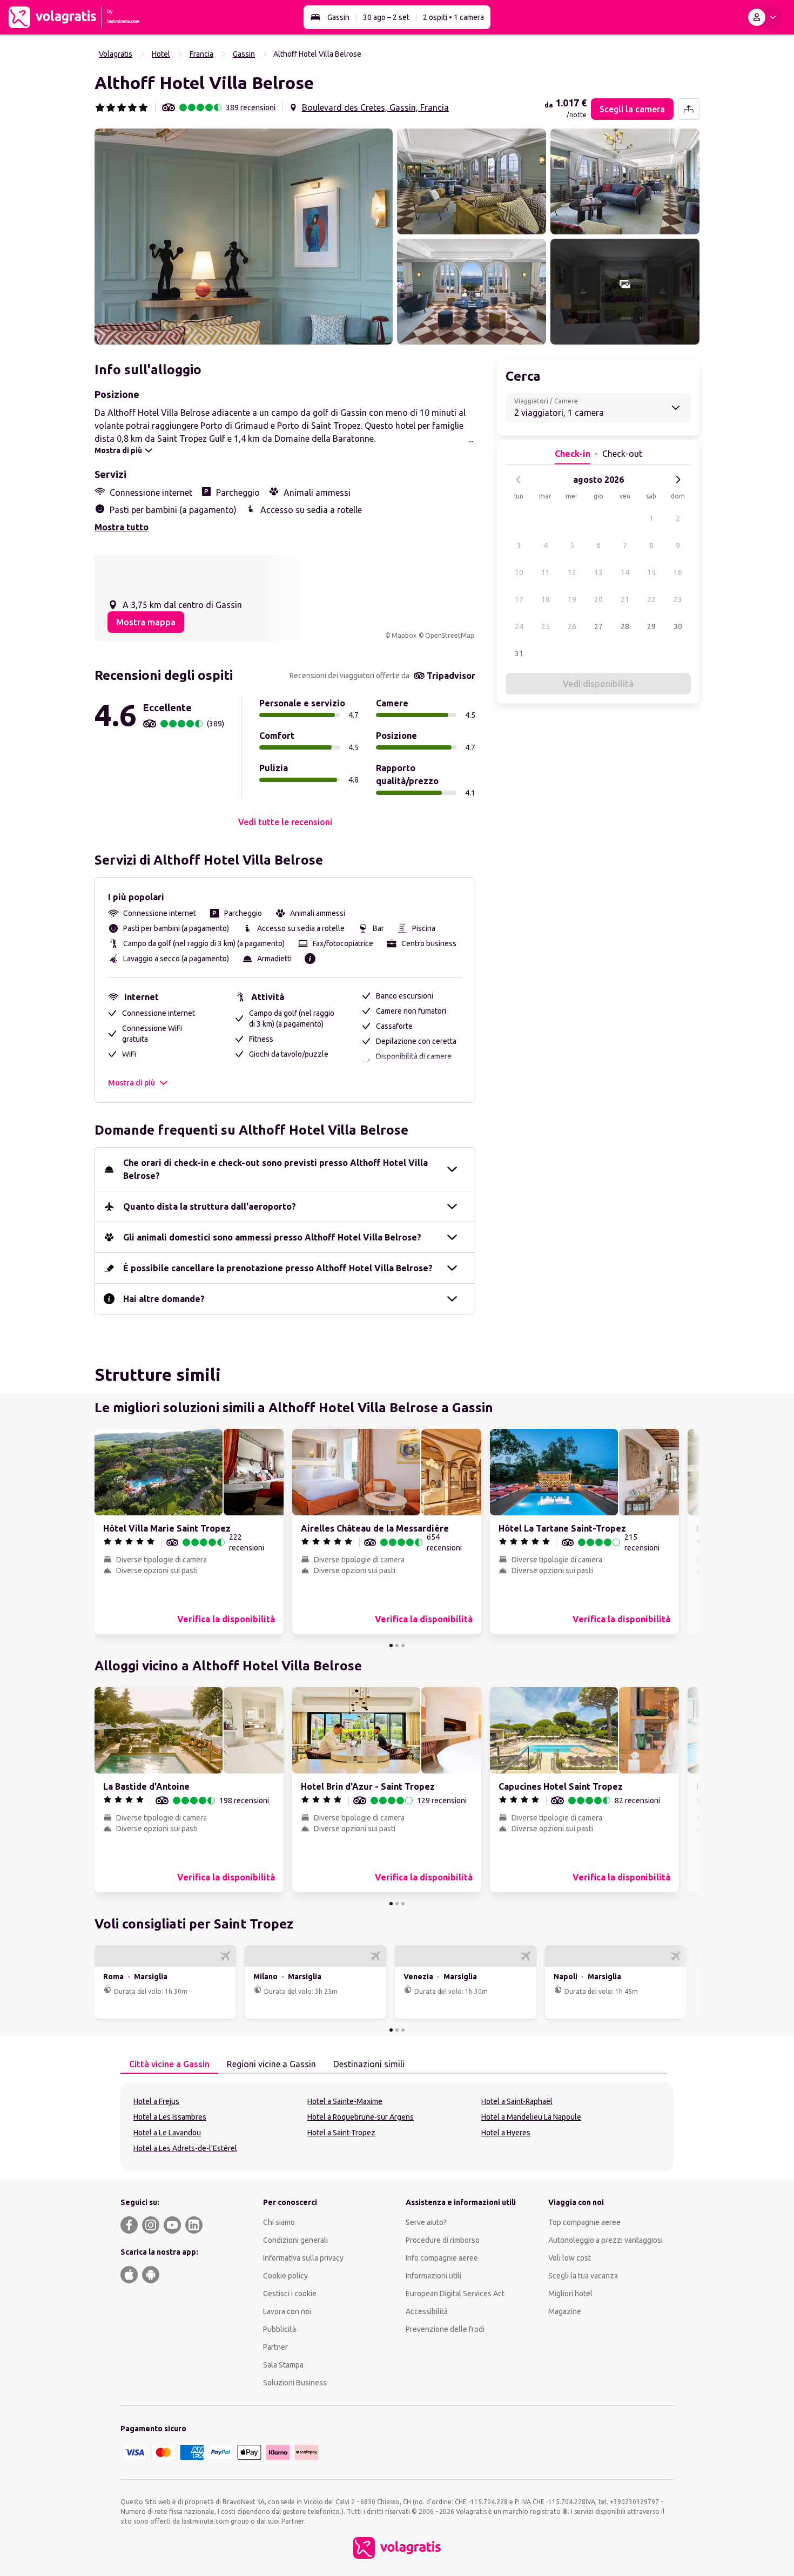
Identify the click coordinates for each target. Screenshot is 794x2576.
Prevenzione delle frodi (445, 2329)
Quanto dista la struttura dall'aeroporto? (210, 1206)
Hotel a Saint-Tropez (341, 2133)
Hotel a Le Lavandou (167, 2133)
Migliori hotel (570, 2294)
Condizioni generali (295, 2240)
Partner (275, 2347)
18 (546, 599)
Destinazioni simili (369, 2064)
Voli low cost (570, 2258)
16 (678, 572)
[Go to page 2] (397, 1646)
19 (572, 599)
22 (651, 599)
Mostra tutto (122, 527)
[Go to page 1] (391, 1646)
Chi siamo (279, 2222)
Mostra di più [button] (132, 1083)
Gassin (338, 17)
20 (598, 599)
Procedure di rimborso (443, 2240)
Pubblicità (280, 2329)
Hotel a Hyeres (506, 2133)
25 (546, 626)
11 (546, 572)
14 (625, 572)
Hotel (161, 54)
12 (572, 572)
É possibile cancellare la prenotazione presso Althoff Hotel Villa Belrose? (278, 1268)
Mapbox (404, 635)
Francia (201, 54)
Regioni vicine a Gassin (271, 2064)
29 (651, 626)
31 (519, 653)
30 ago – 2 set (386, 17)
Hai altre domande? (164, 1299)
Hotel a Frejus (156, 2101)
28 (625, 626)
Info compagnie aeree (442, 2258)
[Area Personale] (764, 17)
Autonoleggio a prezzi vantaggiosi (605, 2240)
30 (678, 626)
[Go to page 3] (403, 1646)
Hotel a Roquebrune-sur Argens (361, 2117)
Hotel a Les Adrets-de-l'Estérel (185, 2148)
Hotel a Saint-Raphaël (517, 2101)
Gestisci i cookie (290, 2294)
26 (572, 626)
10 (519, 572)
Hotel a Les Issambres (170, 2117)
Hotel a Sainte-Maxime (345, 2101)
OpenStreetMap (450, 635)
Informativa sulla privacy (303, 2258)
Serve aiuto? (426, 2222)
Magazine (565, 2311)
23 (678, 599)
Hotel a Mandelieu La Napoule (531, 2117)
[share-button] (689, 109)
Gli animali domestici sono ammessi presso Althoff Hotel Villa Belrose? (272, 1237)
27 (598, 626)
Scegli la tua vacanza (583, 2276)
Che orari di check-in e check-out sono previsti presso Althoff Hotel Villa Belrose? (275, 1169)
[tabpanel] (397, 2127)
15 (651, 572)
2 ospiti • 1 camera (453, 17)
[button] (244, 237)
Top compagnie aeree (584, 2222)
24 (519, 626)
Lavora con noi (287, 2311)
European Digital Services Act (455, 2294)
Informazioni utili (433, 2276)
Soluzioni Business (295, 2383)
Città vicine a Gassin (169, 2064)
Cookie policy (285, 2276)
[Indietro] (519, 480)
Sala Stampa (283, 2365)
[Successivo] (678, 480)
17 (519, 599)
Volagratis (116, 54)
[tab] (169, 2065)
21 (625, 599)
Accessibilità (427, 2311)
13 (598, 572)
